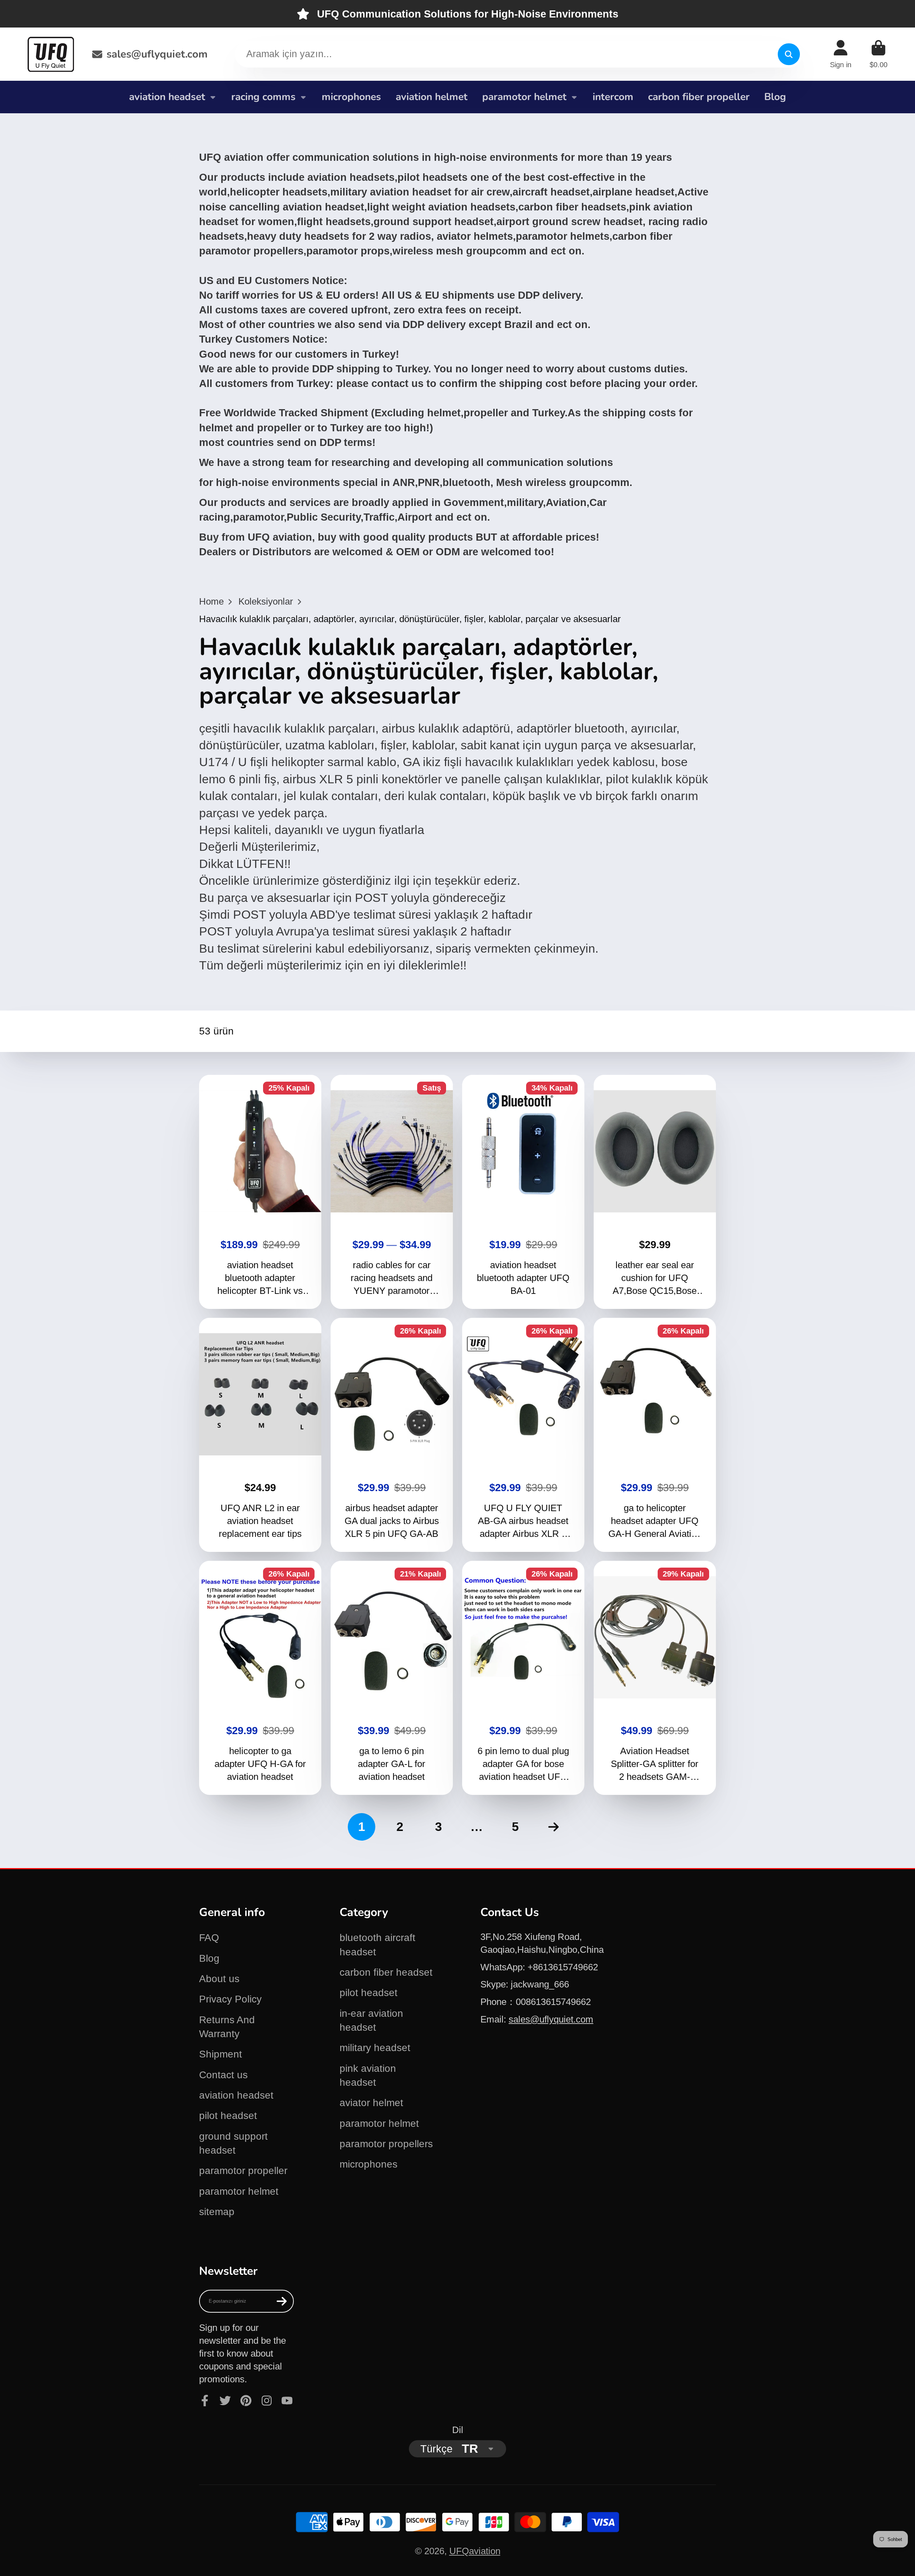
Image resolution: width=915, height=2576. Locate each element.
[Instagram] (267, 2401)
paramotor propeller (243, 2171)
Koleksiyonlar (266, 601)
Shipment (221, 2054)
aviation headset (167, 97)
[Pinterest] (246, 2401)
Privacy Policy (230, 1999)
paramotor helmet (524, 97)
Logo (51, 54)
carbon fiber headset (386, 1972)
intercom (613, 97)
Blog (775, 97)
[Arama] (789, 54)
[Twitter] (225, 2401)
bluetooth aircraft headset (377, 1945)
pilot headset (228, 2116)
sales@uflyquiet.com (157, 54)
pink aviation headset (368, 2075)
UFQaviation (475, 2551)
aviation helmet (432, 97)
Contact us (223, 2075)
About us (219, 1979)
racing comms (263, 97)
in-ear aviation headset (371, 2020)
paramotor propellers (386, 2144)
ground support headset (233, 2143)
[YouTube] (287, 2401)
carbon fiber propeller (699, 97)
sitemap (217, 2212)
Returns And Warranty (227, 2027)
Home (211, 601)
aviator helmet (371, 2103)
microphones (351, 97)
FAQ (209, 1938)
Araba (879, 54)
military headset (375, 2048)
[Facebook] (205, 2401)
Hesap (841, 54)
